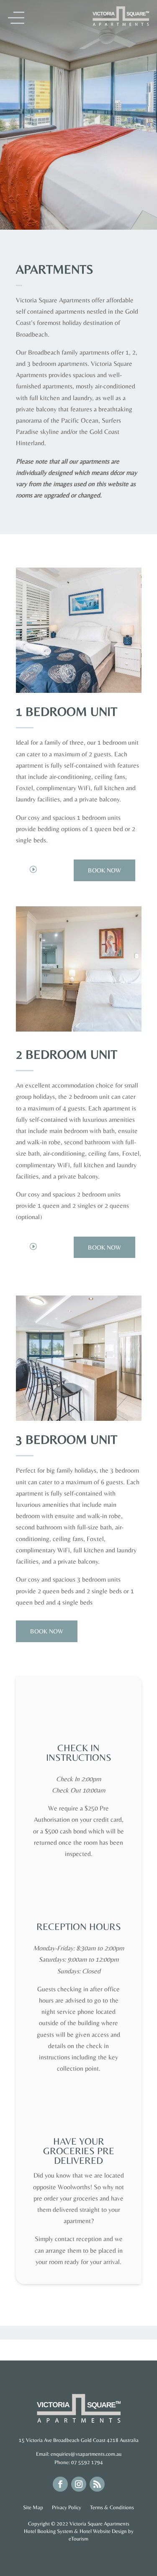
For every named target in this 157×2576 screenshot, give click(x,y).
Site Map (34, 2507)
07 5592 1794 (87, 2462)
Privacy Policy (67, 2507)
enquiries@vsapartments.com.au (86, 2454)
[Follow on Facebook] (60, 2484)
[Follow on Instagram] (79, 2484)
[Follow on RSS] (97, 2484)
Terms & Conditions (112, 2507)
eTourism (78, 2539)
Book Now (104, 870)
